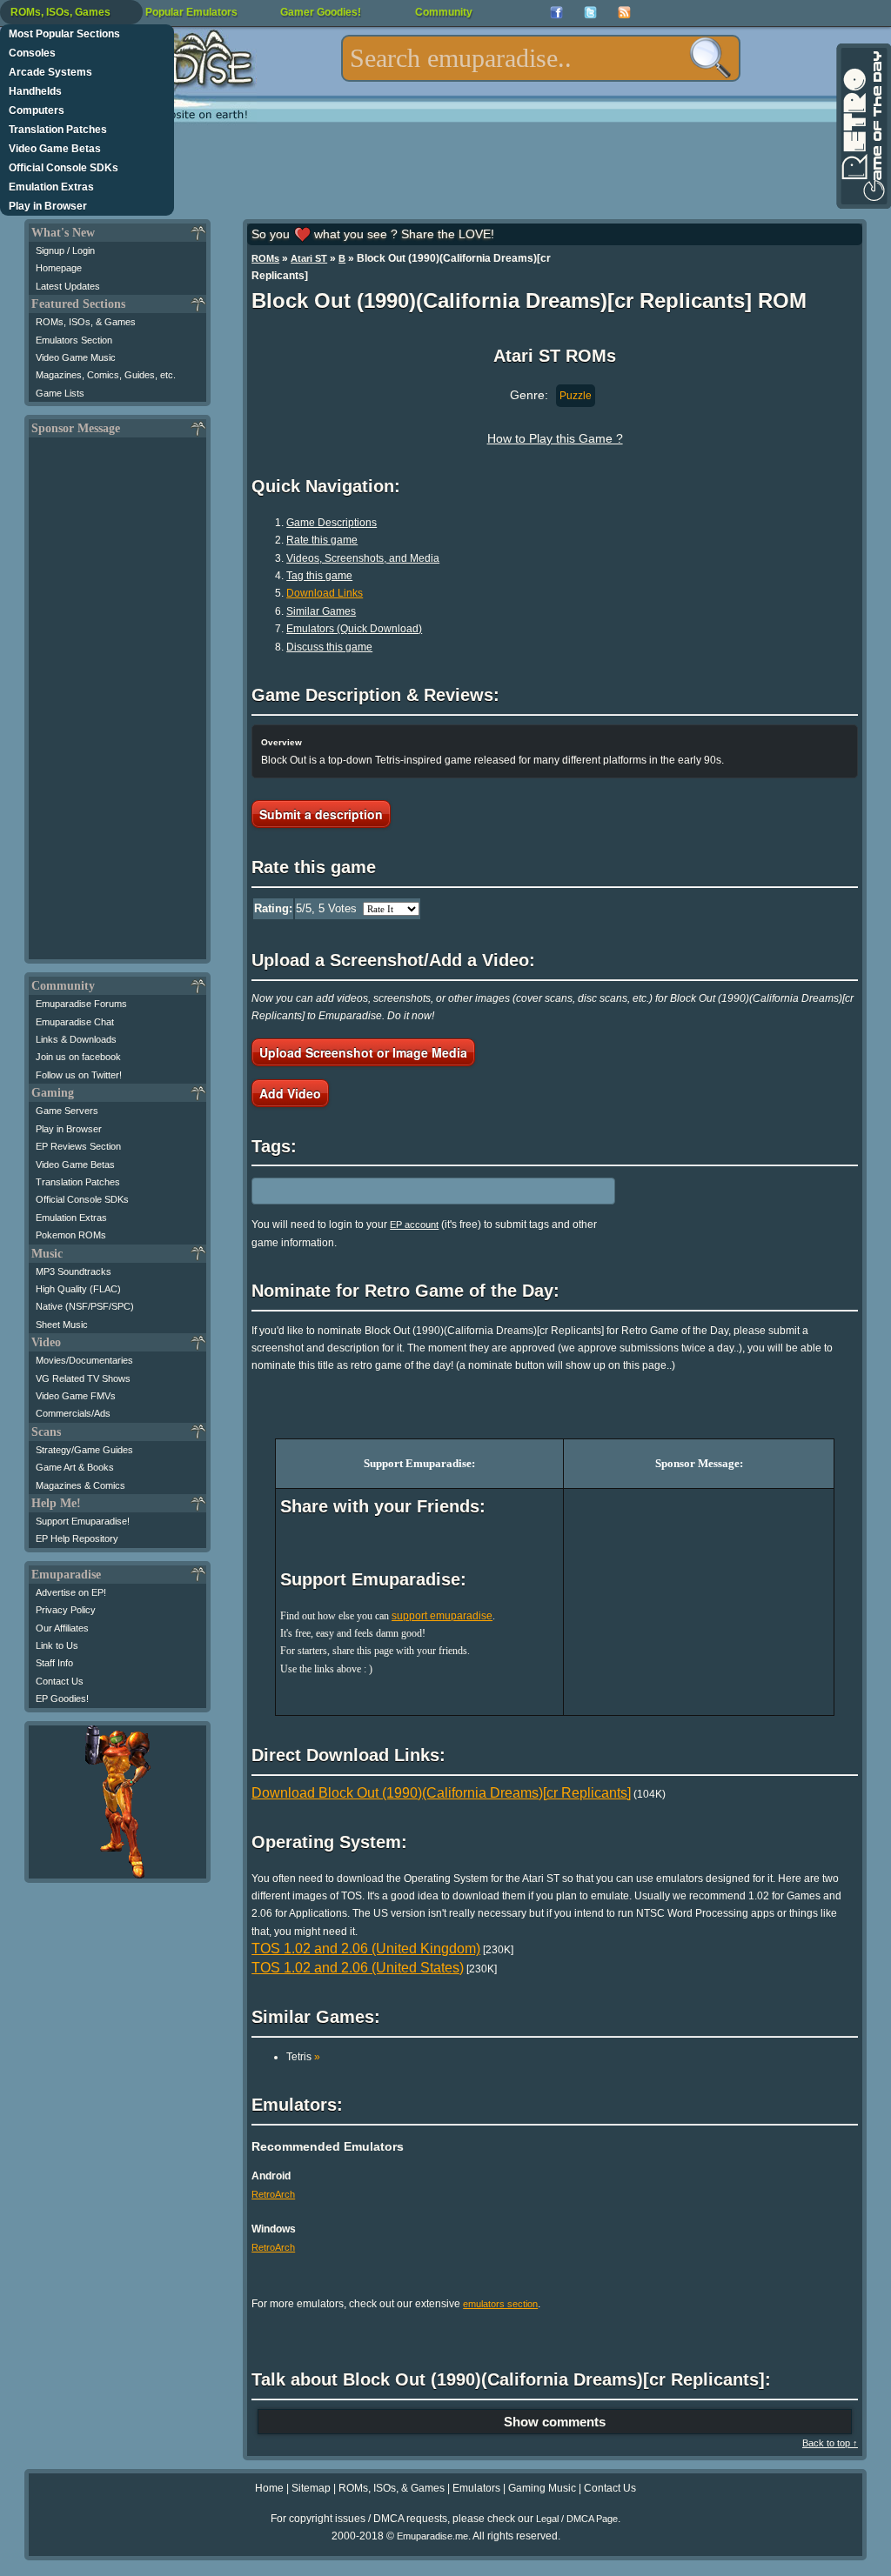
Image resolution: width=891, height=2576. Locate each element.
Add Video (290, 1093)
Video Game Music (76, 357)
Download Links (325, 593)
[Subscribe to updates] (624, 13)
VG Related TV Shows (83, 1378)
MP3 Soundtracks (74, 1271)
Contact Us (60, 1681)
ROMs (265, 258)
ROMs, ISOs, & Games (86, 322)
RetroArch (273, 2194)
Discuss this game (329, 647)
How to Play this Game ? (555, 438)
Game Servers (67, 1111)
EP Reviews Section (78, 1146)
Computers (37, 110)
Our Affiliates (62, 1628)
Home (269, 2488)
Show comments (555, 2422)
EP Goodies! (62, 1698)
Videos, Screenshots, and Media (363, 558)
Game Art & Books (75, 1467)
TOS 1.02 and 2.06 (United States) (358, 1968)
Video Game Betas (55, 149)
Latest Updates (68, 286)
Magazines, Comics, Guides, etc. (106, 375)
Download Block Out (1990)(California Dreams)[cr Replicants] (441, 1793)
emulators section (500, 2304)
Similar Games (321, 611)
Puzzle (576, 396)
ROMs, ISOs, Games (60, 12)
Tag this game (319, 576)
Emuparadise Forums (81, 1004)
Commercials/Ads (73, 1413)
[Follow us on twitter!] (590, 13)
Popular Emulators (191, 12)
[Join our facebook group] (556, 13)
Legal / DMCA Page (577, 2519)
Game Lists (60, 393)
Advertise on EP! (71, 1592)
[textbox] (541, 58)
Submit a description (321, 814)
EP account (414, 1225)
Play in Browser (48, 206)
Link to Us (57, 1645)
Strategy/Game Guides (84, 1450)
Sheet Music (62, 1325)
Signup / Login (65, 250)
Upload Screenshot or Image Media (363, 1052)
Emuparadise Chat (75, 1022)
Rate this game (322, 540)
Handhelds (35, 91)
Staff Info (54, 1663)
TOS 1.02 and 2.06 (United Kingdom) (366, 1949)
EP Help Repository (77, 1538)
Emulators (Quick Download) (354, 629)
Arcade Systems (50, 72)
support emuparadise (442, 1616)
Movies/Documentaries (84, 1360)
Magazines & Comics (80, 1485)
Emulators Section (74, 340)
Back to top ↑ (830, 2443)
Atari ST (309, 258)
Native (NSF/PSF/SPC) (85, 1306)
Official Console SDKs (64, 168)
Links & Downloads (76, 1039)
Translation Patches (58, 130)
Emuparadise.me (432, 2536)
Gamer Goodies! (321, 12)
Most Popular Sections (64, 34)
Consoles (32, 53)
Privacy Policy (66, 1610)
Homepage (59, 268)
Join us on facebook (78, 1057)
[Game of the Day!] (862, 126)
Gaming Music (542, 2488)
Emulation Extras (51, 187)
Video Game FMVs (76, 1396)
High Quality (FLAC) (78, 1289)
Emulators (476, 2488)
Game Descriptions (332, 523)
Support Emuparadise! (83, 1521)
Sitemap (311, 2488)
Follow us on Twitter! (79, 1075)
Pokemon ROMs (71, 1235)
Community (444, 12)
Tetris (303, 2057)
